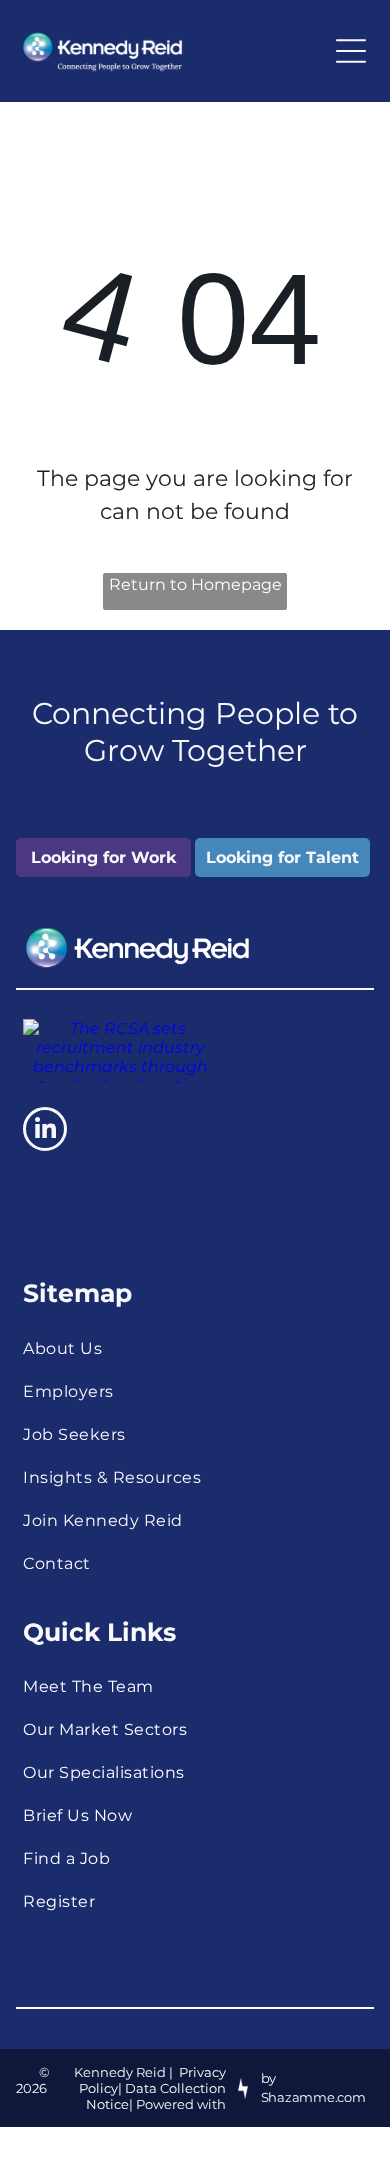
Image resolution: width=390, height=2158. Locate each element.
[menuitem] (194, 1348)
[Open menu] (351, 51)
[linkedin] (45, 1131)
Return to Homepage (195, 584)
